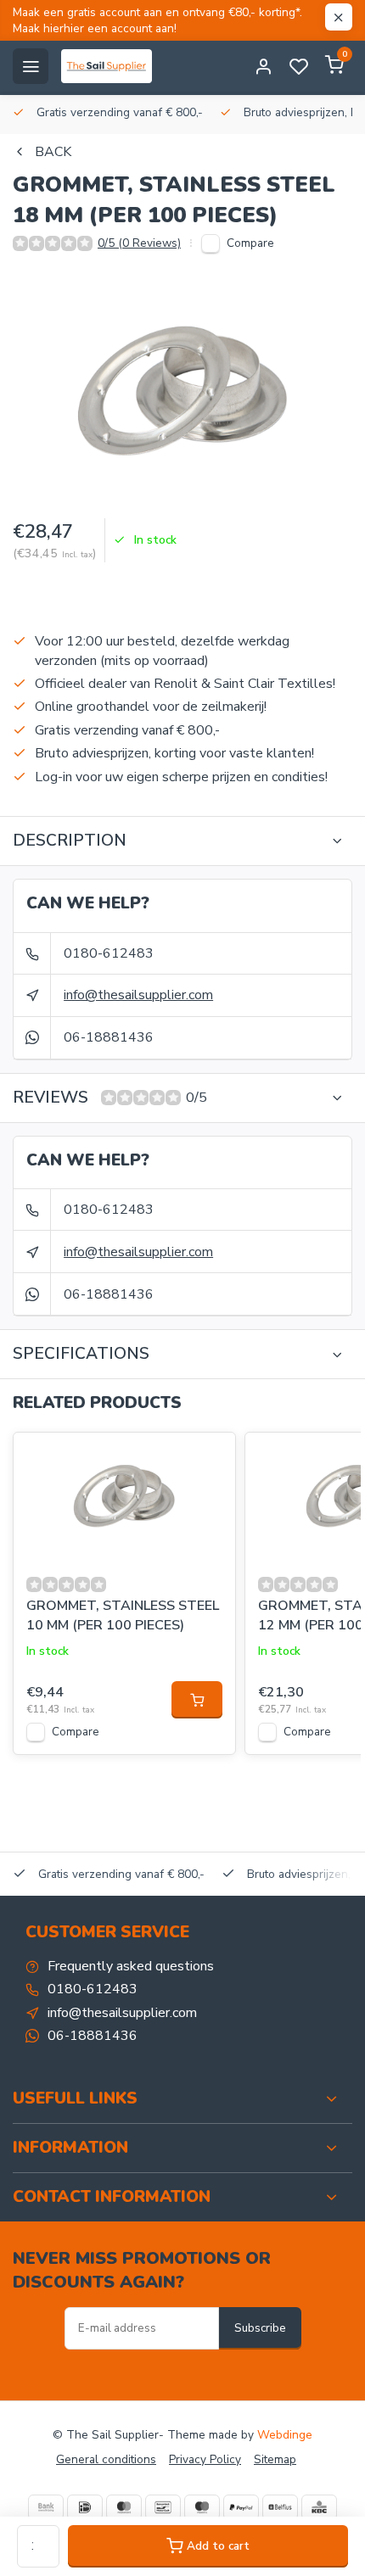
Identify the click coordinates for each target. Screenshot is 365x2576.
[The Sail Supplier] (111, 66)
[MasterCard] (124, 2507)
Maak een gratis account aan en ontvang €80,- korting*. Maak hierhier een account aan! (157, 20)
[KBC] (319, 2507)
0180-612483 (109, 953)
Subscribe (260, 2328)
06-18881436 (109, 1037)
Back (53, 152)
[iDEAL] (85, 2507)
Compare (250, 243)
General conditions (106, 2459)
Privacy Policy (205, 2459)
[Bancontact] (163, 2507)
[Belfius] (280, 2507)
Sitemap (275, 2459)
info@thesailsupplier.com (138, 995)
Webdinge (285, 2435)
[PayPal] (241, 2507)
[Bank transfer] (46, 2507)
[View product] (197, 1700)
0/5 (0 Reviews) (139, 243)
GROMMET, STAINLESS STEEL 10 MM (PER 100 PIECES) (123, 1615)
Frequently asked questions (131, 1966)
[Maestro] (202, 2507)
